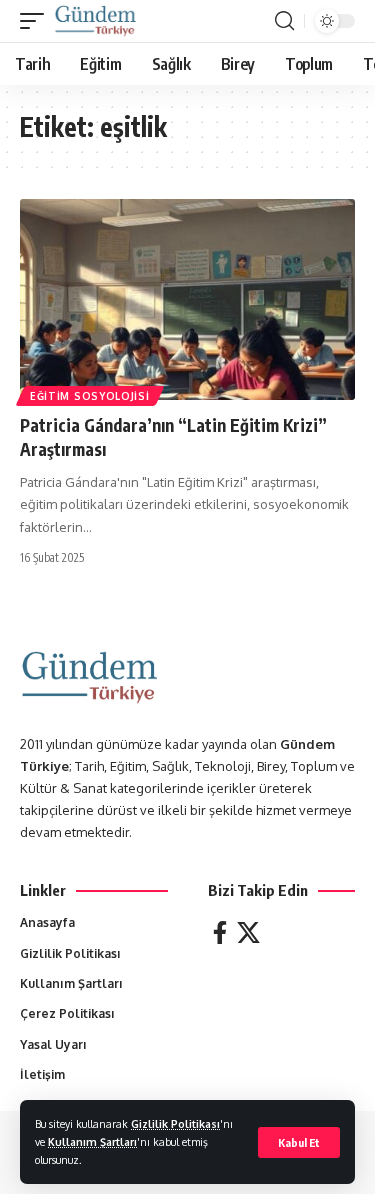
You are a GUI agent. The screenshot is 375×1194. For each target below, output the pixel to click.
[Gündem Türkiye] (95, 21)
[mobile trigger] (37, 21)
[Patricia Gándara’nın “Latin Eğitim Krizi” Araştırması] (187, 299)
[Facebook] (220, 932)
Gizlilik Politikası (175, 1123)
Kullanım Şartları (92, 1141)
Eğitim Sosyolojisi (90, 396)
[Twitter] (248, 932)
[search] (284, 21)
